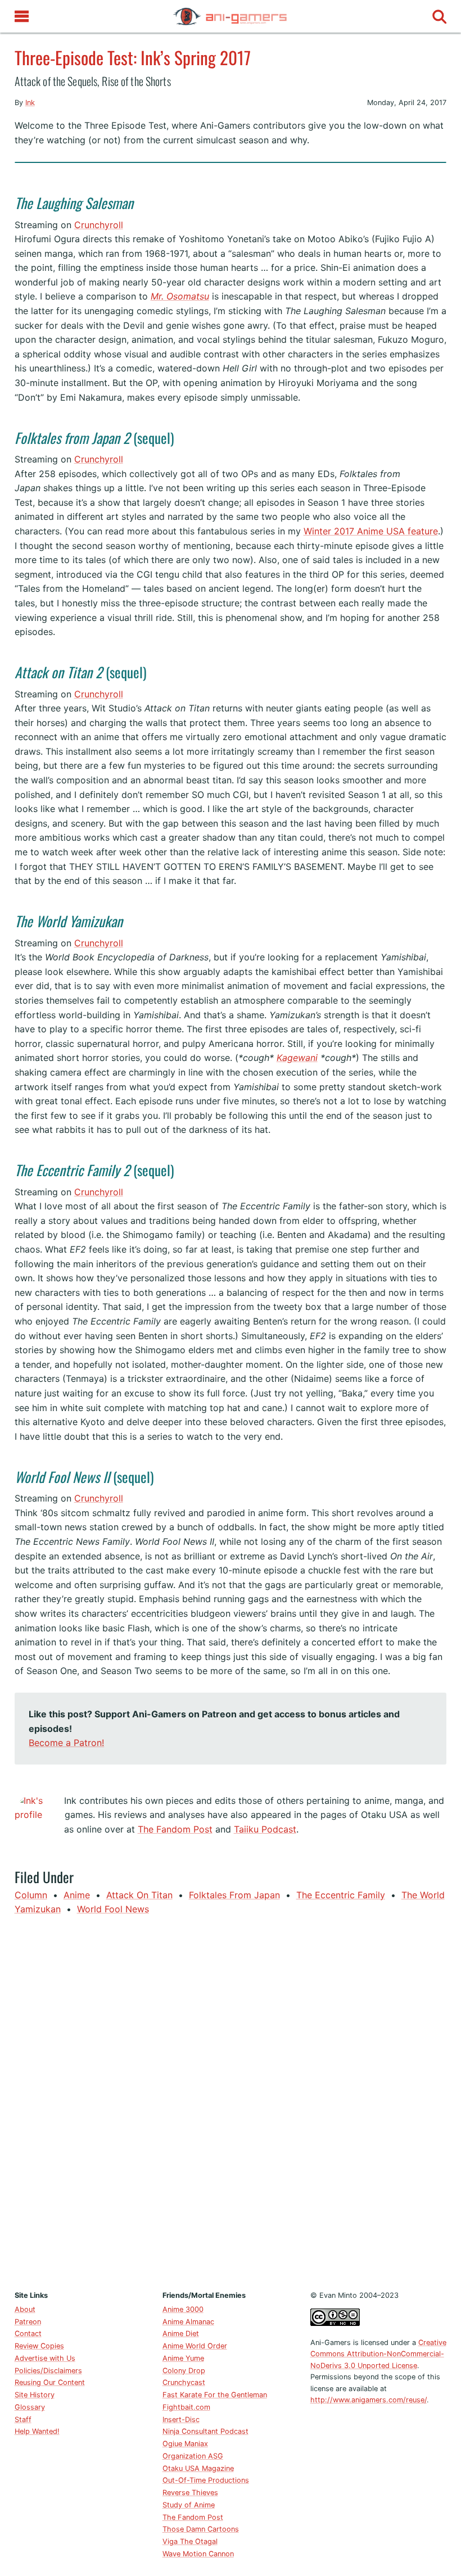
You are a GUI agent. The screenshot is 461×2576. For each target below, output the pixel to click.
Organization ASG (193, 2456)
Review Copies (39, 2346)
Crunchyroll (99, 225)
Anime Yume (183, 2358)
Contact (28, 2334)
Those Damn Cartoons (201, 2529)
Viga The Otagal (190, 2541)
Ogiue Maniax (185, 2444)
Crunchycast (184, 2382)
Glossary (30, 2407)
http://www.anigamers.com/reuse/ (369, 2400)
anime (77, 1895)
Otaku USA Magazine (198, 2468)
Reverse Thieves (190, 2493)
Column (31, 1895)
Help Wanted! (37, 2431)
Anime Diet (181, 2334)
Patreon (28, 2322)
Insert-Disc (181, 2419)
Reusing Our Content (50, 2382)
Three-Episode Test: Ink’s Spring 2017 (133, 57)
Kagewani (297, 1058)
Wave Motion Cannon (198, 2554)
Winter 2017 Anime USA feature (371, 531)
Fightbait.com (186, 2407)
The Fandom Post (175, 1829)
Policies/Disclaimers (48, 2371)
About (25, 2309)
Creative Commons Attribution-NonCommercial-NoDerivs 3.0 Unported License (378, 2354)
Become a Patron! (66, 1743)
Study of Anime (189, 2505)
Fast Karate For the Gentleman (215, 2395)
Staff (23, 2419)
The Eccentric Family (341, 1895)
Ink (30, 103)
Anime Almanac (188, 2322)
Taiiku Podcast (265, 1829)
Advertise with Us (45, 2358)
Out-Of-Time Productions (206, 2480)
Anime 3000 (183, 2309)
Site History (35, 2395)
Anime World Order (195, 2346)
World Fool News (113, 1909)
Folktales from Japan (234, 1895)
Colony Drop (184, 2371)
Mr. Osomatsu (180, 296)
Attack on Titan (139, 1895)
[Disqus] (231, 2101)
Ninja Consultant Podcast (205, 2431)
